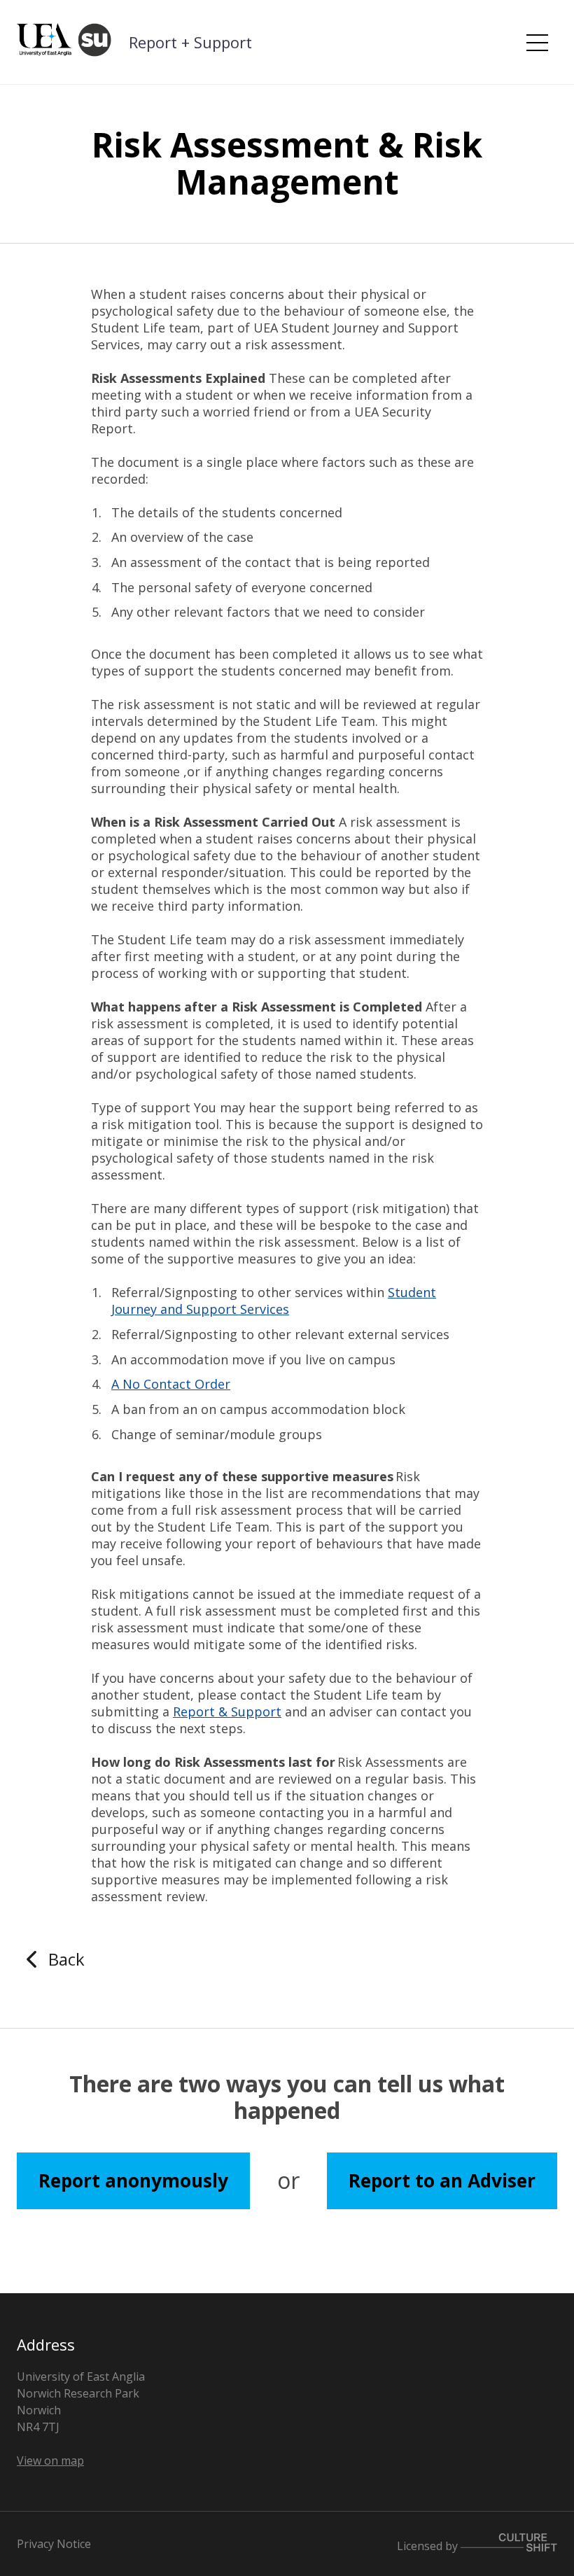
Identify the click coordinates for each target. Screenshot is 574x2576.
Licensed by (429, 2546)
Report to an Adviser (442, 2180)
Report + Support (190, 42)
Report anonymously (133, 2180)
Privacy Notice (54, 2544)
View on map (50, 2460)
